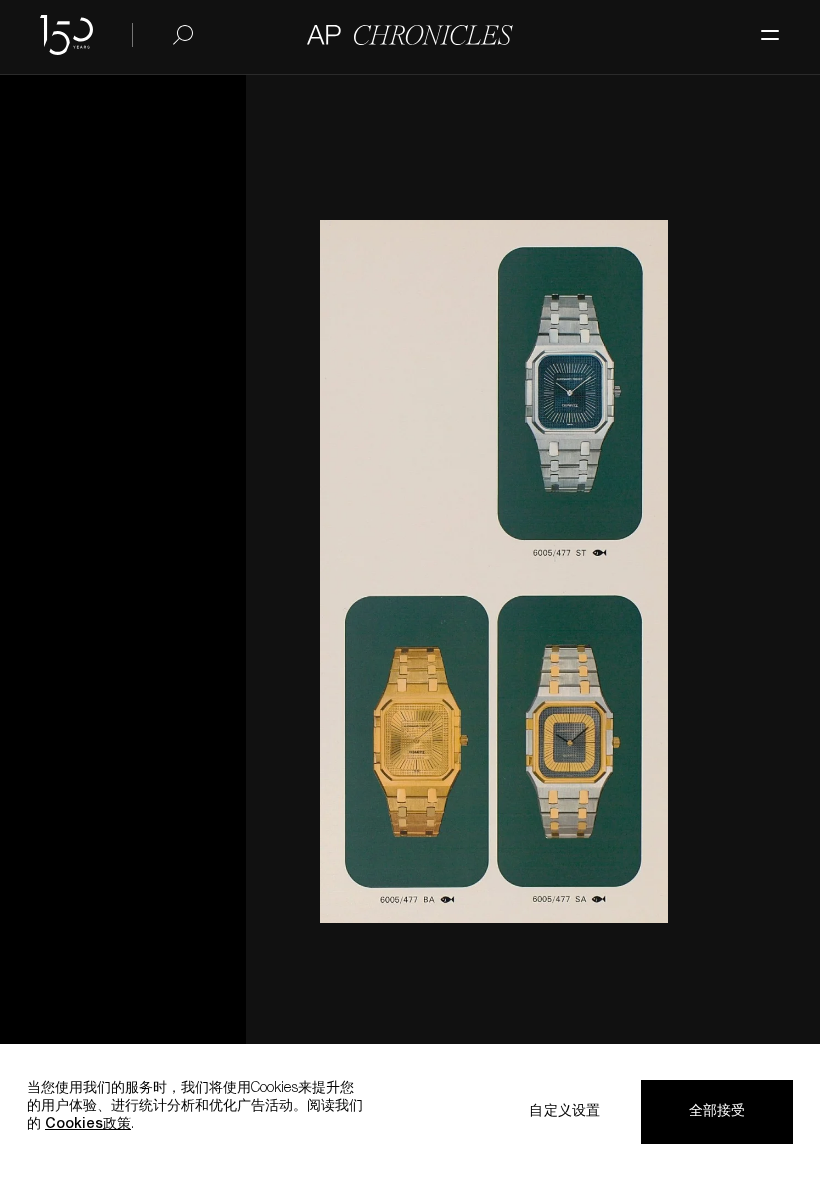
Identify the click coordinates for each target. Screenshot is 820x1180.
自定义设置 (564, 1112)
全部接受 (717, 1112)
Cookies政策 (88, 1125)
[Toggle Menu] (760, 25)
